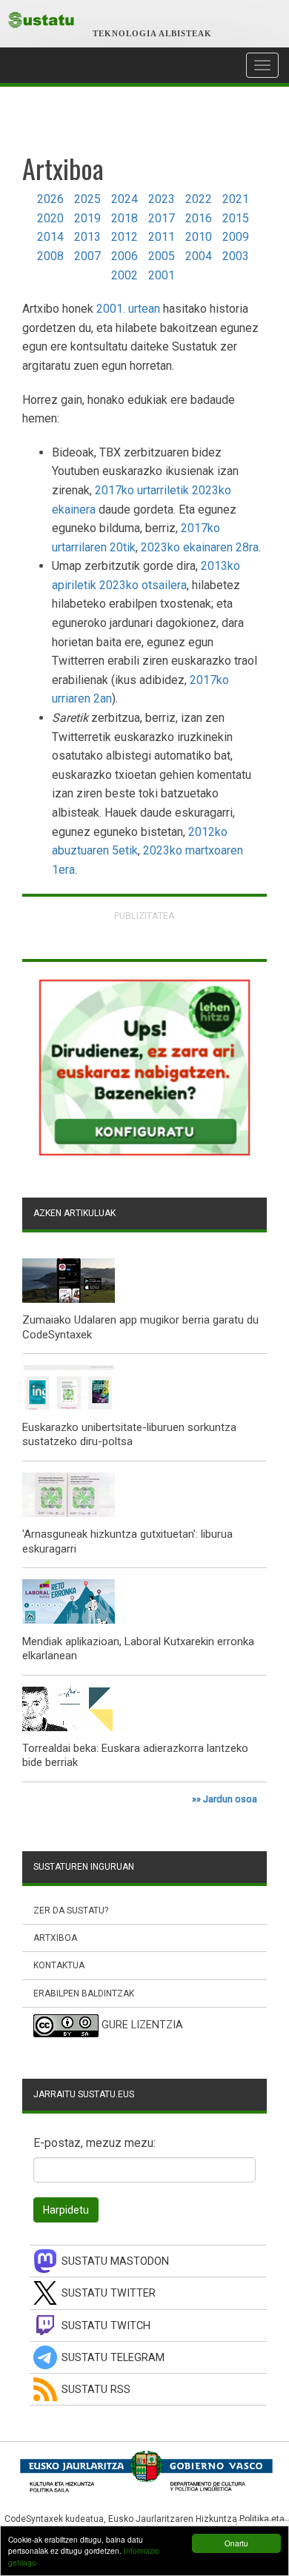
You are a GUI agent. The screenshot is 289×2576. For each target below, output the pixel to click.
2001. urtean (128, 309)
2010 (199, 237)
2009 (236, 237)
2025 (87, 199)
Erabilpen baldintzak (84, 1994)
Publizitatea (144, 916)
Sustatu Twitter (109, 2293)
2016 (199, 218)
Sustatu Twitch (106, 2326)
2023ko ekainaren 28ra (200, 547)
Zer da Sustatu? (71, 1911)
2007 (87, 256)
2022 (199, 199)
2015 (236, 218)
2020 (50, 218)
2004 (199, 256)
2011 (162, 237)
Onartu (236, 2543)
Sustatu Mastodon (115, 2261)
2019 (87, 218)
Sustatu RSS (96, 2390)
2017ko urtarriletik (142, 490)
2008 (50, 256)
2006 (124, 256)
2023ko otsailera (143, 585)
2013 (87, 237)
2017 (162, 218)
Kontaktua (59, 1965)
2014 (50, 237)
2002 (124, 275)
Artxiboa (55, 1938)
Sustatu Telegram (113, 2358)
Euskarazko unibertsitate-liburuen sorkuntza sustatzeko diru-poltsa (129, 1435)
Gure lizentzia (142, 2025)
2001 (162, 275)
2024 (124, 199)
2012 (124, 237)
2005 (162, 256)
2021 (236, 199)
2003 (236, 256)
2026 (50, 199)
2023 (162, 199)
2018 (124, 218)
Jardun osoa (230, 1799)
